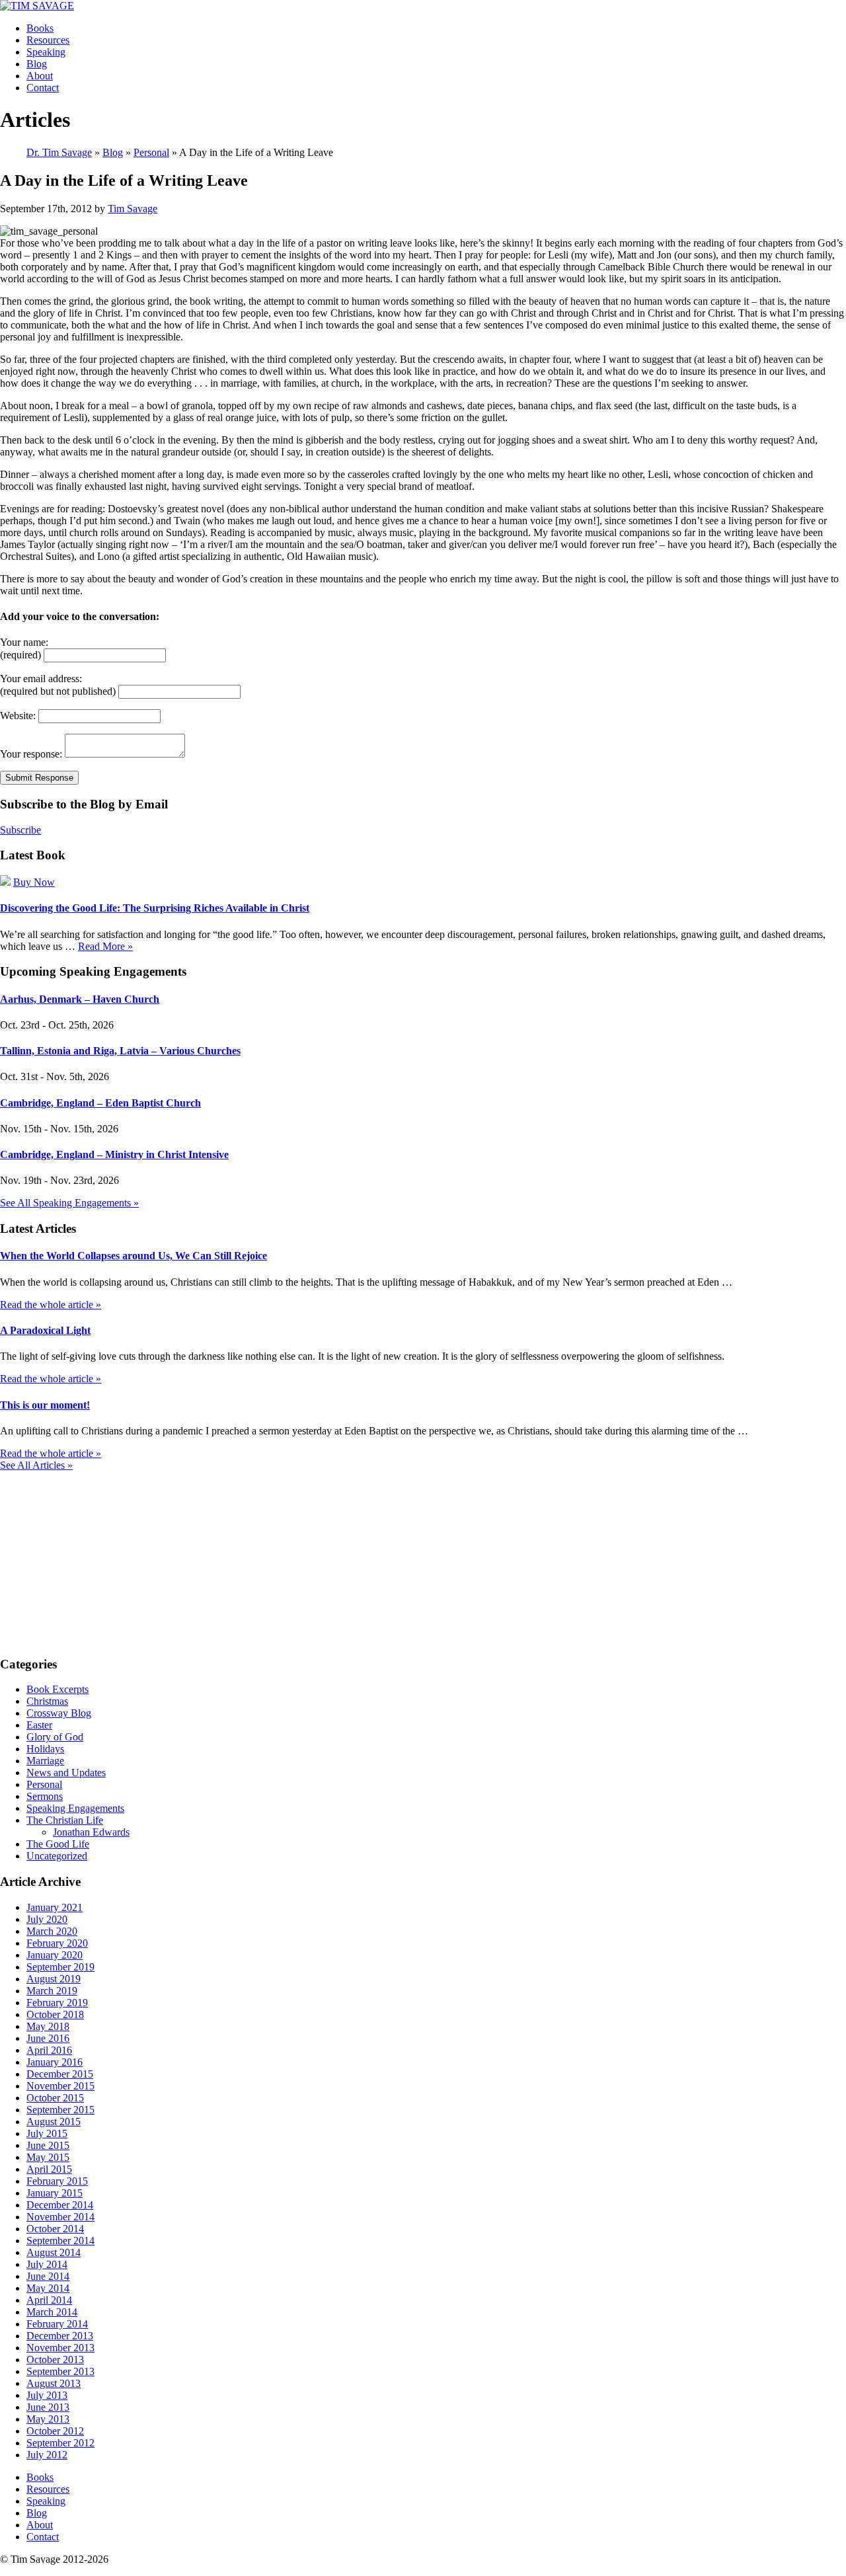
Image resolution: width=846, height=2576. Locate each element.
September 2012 (60, 2443)
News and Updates (66, 1773)
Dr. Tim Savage (59, 152)
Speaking (46, 52)
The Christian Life (65, 1820)
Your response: (31, 754)
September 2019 (60, 1967)
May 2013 (48, 2419)
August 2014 (54, 2252)
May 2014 (48, 2288)
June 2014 (48, 2276)
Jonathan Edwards (91, 1832)
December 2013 (60, 2336)
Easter (39, 1725)
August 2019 (54, 1979)
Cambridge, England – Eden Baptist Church (100, 1103)
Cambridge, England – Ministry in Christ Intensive (114, 1154)
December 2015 (60, 2074)
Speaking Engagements (75, 1808)
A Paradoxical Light (45, 1330)
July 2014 (47, 2264)
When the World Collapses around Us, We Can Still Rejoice (134, 1256)
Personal (44, 1784)
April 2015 (49, 2169)
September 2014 (60, 2241)
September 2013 (60, 2371)
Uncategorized (57, 1856)
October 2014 (55, 2229)
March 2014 (52, 2312)
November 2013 (60, 2348)
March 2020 (52, 1931)
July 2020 (47, 1919)
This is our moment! (45, 1405)
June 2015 (48, 2145)
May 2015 (48, 2157)
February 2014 (57, 2324)
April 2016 (49, 2050)
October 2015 (55, 2098)
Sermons (45, 1796)
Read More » (105, 946)
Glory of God (55, 1737)
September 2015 (60, 2110)
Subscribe (20, 830)
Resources (48, 40)
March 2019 (52, 1991)
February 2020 (57, 1943)
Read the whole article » (51, 1305)
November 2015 (60, 2086)
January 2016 (55, 2062)
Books (40, 28)
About (40, 76)
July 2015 (47, 2133)
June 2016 (48, 2038)
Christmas (47, 1701)
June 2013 (48, 2407)
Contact (43, 88)
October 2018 (55, 2014)
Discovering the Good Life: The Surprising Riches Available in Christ (155, 908)
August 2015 (54, 2122)
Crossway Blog (59, 1713)
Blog (37, 64)
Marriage (45, 1761)
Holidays (45, 1749)
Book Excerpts (58, 1689)
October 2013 (55, 2360)
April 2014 (49, 2300)
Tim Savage (133, 209)
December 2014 (60, 2205)
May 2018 (48, 2026)
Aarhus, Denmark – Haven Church (80, 999)
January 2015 (55, 2193)
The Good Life (58, 1844)
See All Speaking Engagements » (69, 1203)
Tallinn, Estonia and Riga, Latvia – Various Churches (120, 1051)
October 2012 (55, 2431)
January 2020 (55, 1955)
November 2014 (60, 2217)
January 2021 (55, 1907)
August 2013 (54, 2383)
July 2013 (47, 2395)
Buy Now (34, 882)
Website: (18, 716)
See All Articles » (36, 1465)
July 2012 (47, 2455)
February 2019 (57, 2003)
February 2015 (57, 2181)
